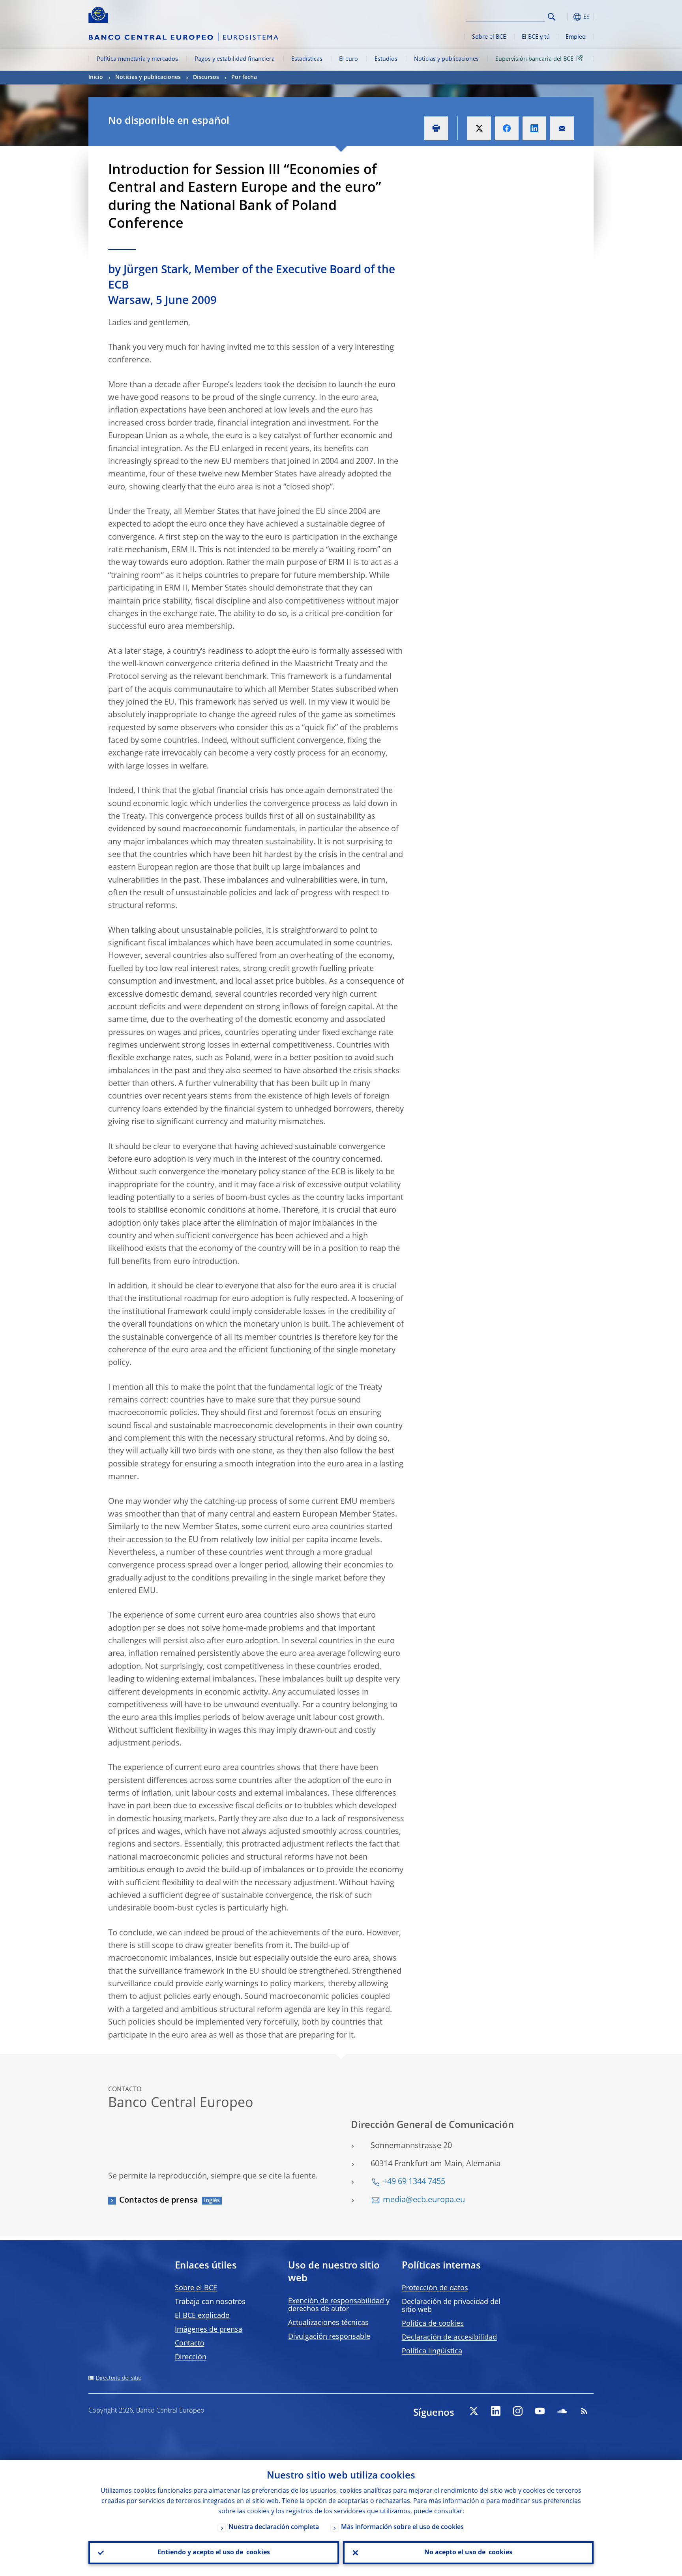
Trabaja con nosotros (210, 2302)
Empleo (576, 37)
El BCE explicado (202, 2316)
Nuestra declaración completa (274, 2527)
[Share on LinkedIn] (534, 128)
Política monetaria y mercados (137, 59)
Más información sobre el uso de (402, 2527)
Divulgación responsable (329, 2337)
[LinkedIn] (496, 2411)
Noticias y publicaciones (446, 59)
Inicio (96, 77)
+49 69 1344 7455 (414, 2182)
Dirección (191, 2357)
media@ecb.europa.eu (424, 2200)
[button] (566, 17)
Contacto (190, 2344)
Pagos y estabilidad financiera (235, 59)
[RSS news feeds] (584, 2411)
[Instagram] (518, 2411)
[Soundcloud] (562, 2411)
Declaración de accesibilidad (449, 2338)
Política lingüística (432, 2351)
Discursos (206, 77)
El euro (348, 59)
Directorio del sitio (119, 2378)
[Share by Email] (562, 128)
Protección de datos (435, 2288)
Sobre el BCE (489, 37)
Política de (433, 2324)
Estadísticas (307, 59)
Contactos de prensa (159, 2201)
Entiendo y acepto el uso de (214, 2553)
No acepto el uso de (468, 2553)
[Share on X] (479, 128)
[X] (474, 2411)
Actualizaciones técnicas (328, 2323)
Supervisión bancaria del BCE (534, 59)
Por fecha (244, 77)
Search (552, 17)
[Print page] (436, 128)
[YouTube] (540, 2411)
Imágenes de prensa (209, 2330)
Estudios (386, 59)
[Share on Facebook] (507, 128)
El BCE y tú (536, 37)
